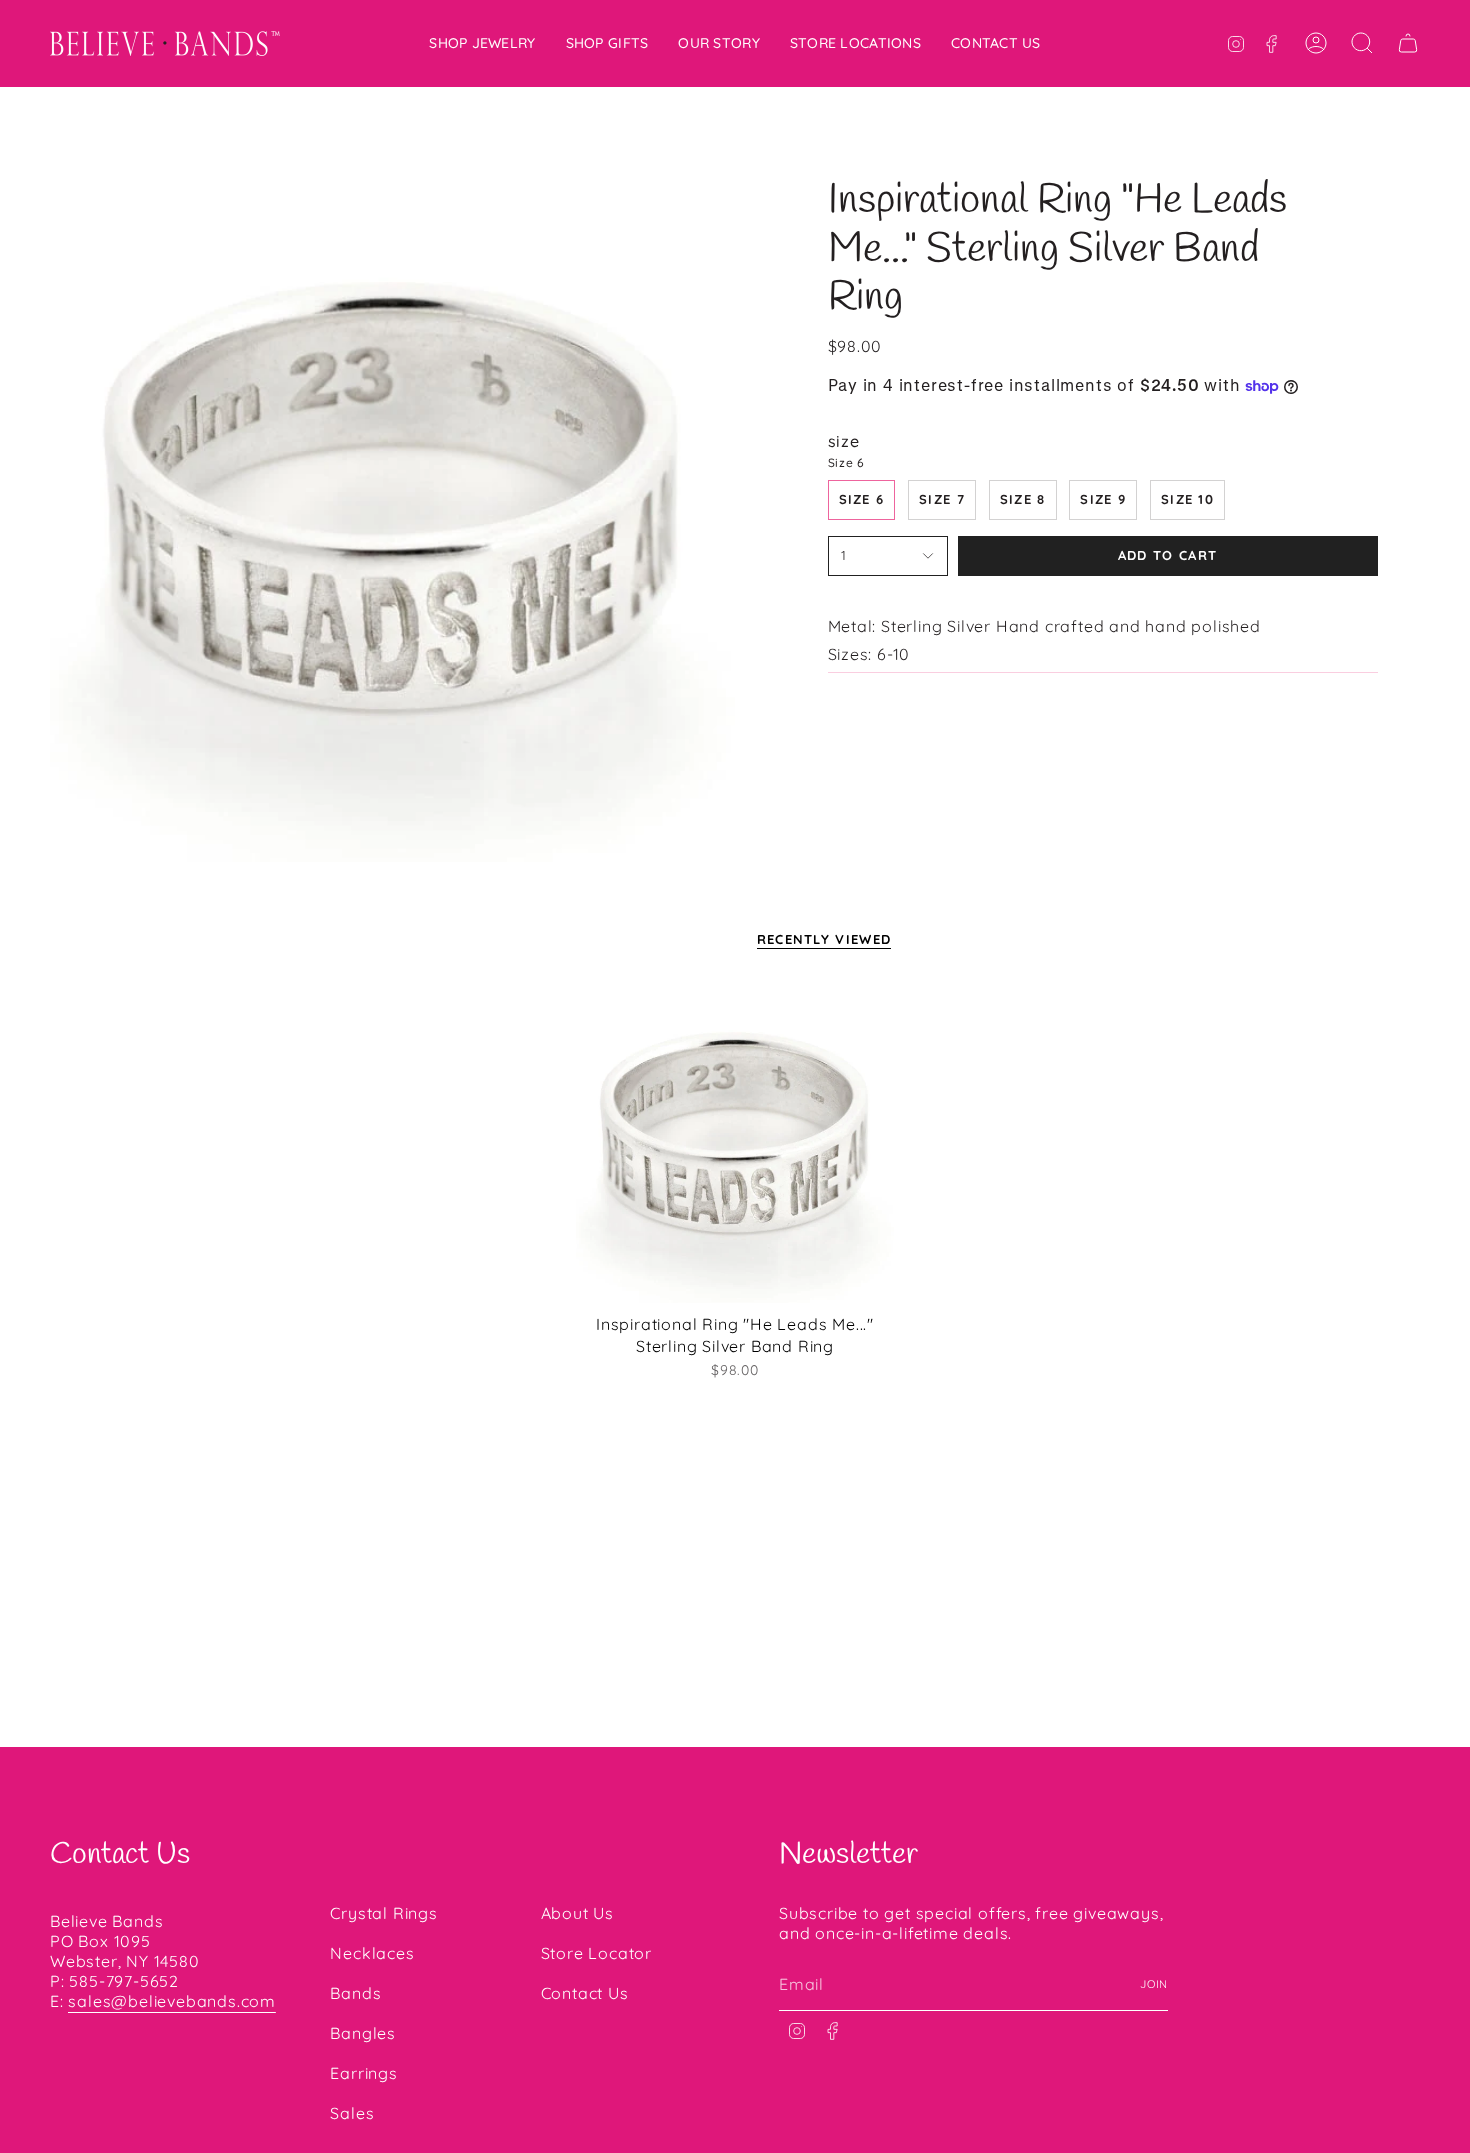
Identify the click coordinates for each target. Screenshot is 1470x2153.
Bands (355, 1993)
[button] (482, 43)
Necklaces (372, 1953)
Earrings (363, 2073)
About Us (577, 1913)
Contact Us (585, 1993)
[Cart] (1408, 43)
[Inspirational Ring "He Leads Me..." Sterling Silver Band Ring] (735, 1143)
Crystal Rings (383, 1913)
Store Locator (596, 1953)
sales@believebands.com (172, 2001)
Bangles (363, 2033)
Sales (352, 2113)
